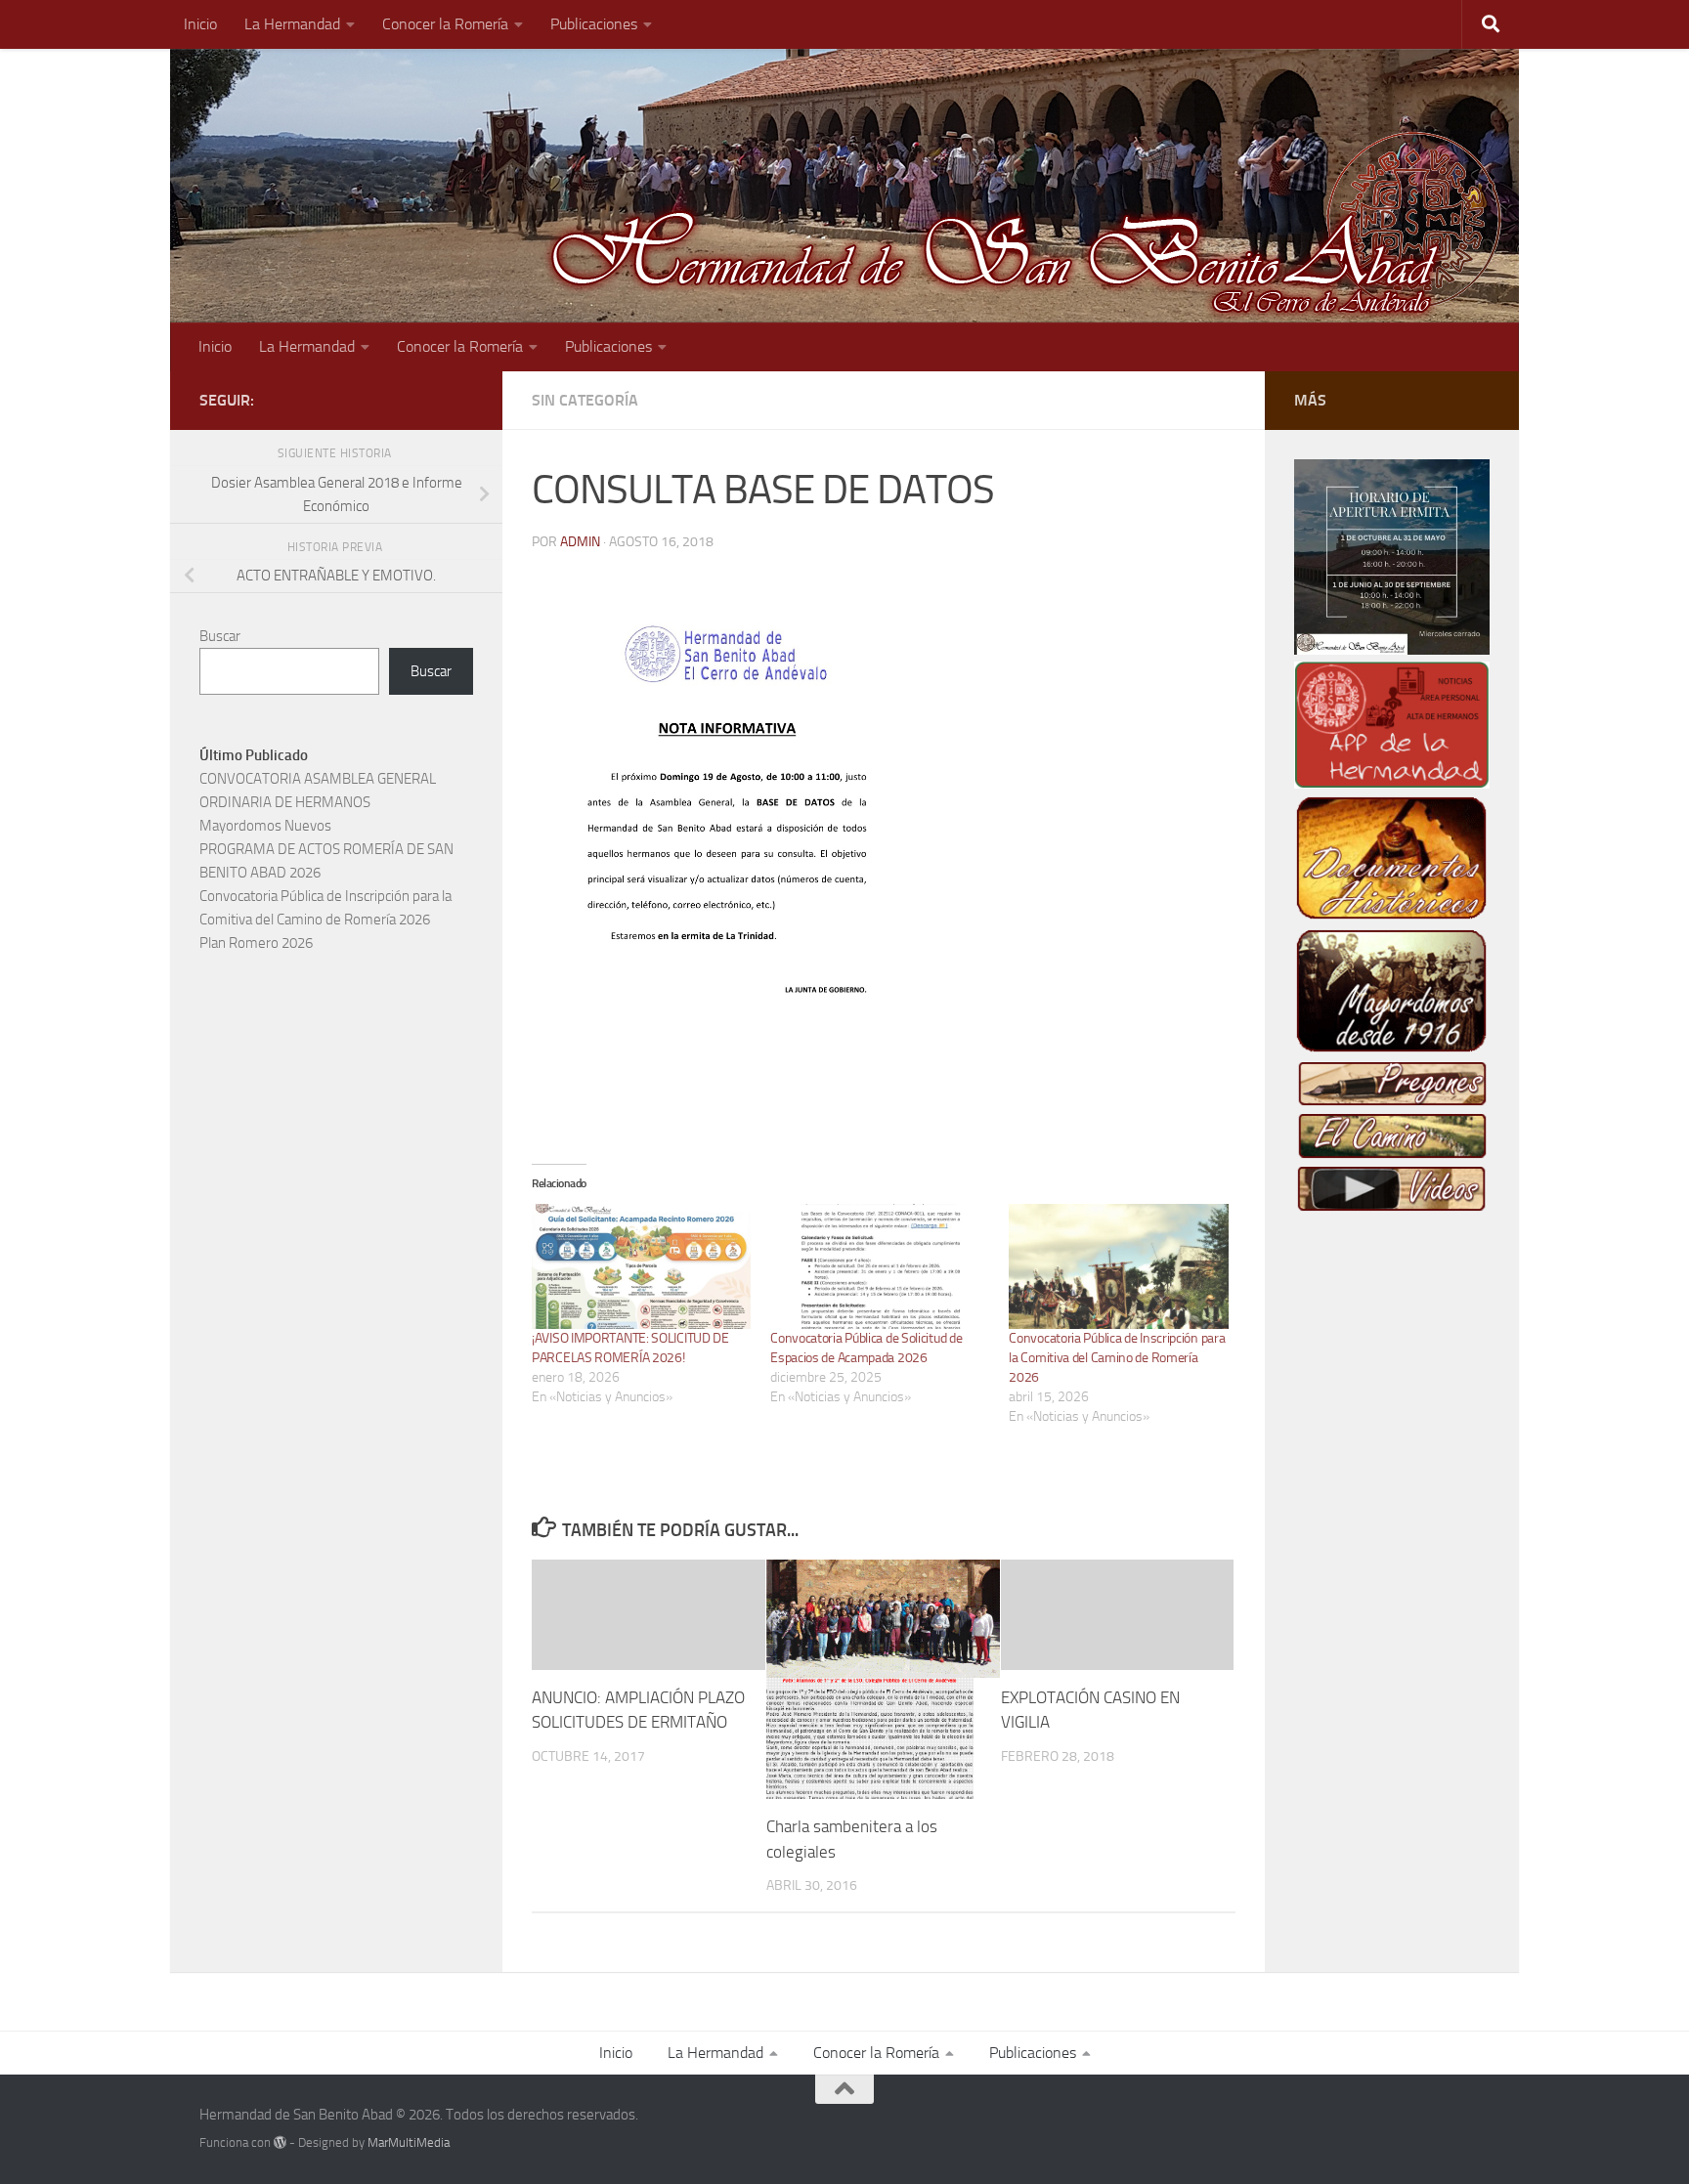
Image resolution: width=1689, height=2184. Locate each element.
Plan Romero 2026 (256, 943)
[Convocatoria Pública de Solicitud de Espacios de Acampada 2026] (880, 1266)
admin (580, 542)
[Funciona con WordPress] (280, 2142)
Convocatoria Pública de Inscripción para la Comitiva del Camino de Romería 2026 (1117, 1358)
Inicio (200, 24)
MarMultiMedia (409, 2142)
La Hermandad (292, 24)
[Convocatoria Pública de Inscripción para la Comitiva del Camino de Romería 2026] (1118, 1266)
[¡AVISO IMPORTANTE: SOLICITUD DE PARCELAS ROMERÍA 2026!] (641, 1266)
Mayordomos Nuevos (265, 826)
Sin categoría (585, 400)
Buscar (220, 636)
